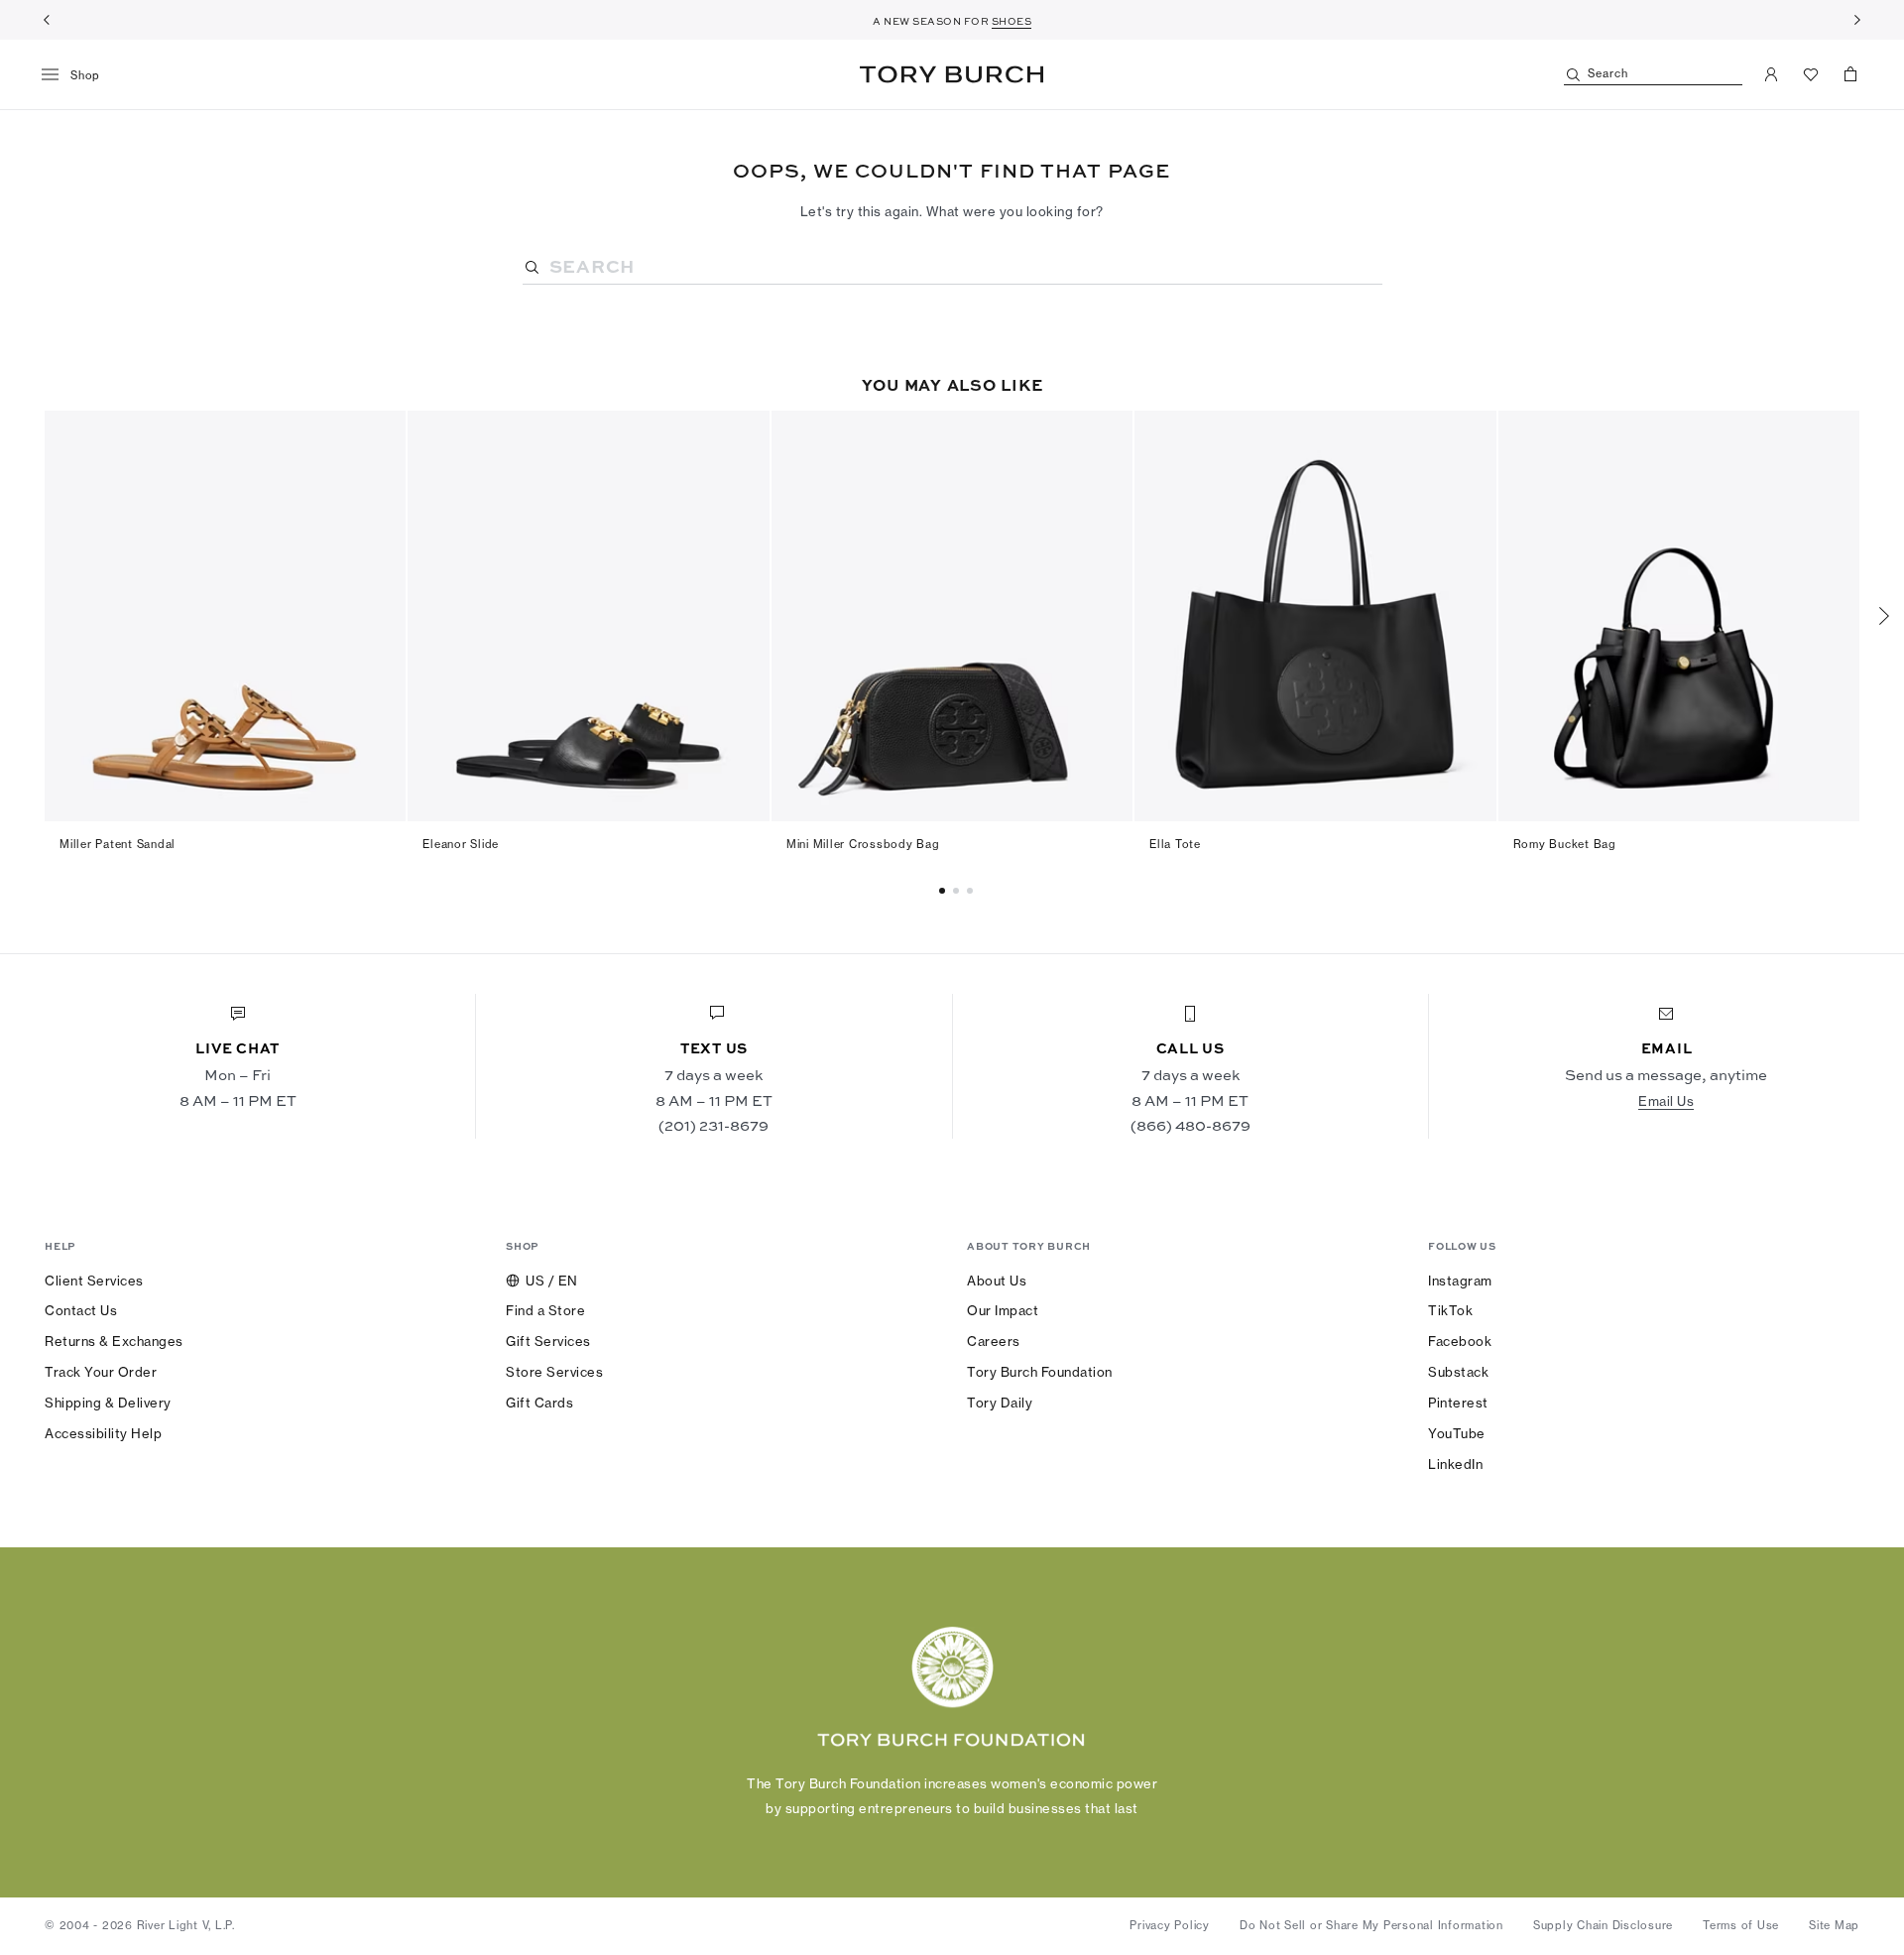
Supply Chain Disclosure (1603, 1925)
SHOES (1012, 21)
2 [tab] (973, 891)
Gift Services (548, 1341)
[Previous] (47, 20)
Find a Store (545, 1310)
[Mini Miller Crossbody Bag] (952, 616)
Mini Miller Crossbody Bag (863, 844)
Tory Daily (1000, 1403)
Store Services (554, 1372)
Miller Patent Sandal (118, 844)
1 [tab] (959, 891)
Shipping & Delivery (108, 1403)
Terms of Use (1741, 1925)
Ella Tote (1175, 844)
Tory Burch (952, 74)
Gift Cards (539, 1403)
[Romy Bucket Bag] (1679, 616)
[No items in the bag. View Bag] (1850, 74)
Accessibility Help (103, 1433)
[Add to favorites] (379, 436)
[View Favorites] (1811, 74)
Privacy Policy (1170, 1925)
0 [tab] (945, 891)
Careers (994, 1341)
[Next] (1857, 20)
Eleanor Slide (461, 844)
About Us (997, 1281)
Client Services (94, 1281)
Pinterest (1458, 1403)
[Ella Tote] (1315, 616)
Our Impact (1003, 1310)
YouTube (1457, 1433)
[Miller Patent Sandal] (225, 616)
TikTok (1450, 1310)
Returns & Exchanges (114, 1341)
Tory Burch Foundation (1040, 1372)
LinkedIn (1455, 1464)
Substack (1458, 1372)
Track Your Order (101, 1372)
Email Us (1666, 1101)
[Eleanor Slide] (588, 616)
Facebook (1460, 1341)
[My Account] (1771, 74)
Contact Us (81, 1310)
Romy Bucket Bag (1565, 844)
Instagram (1460, 1281)
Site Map (1834, 1925)
